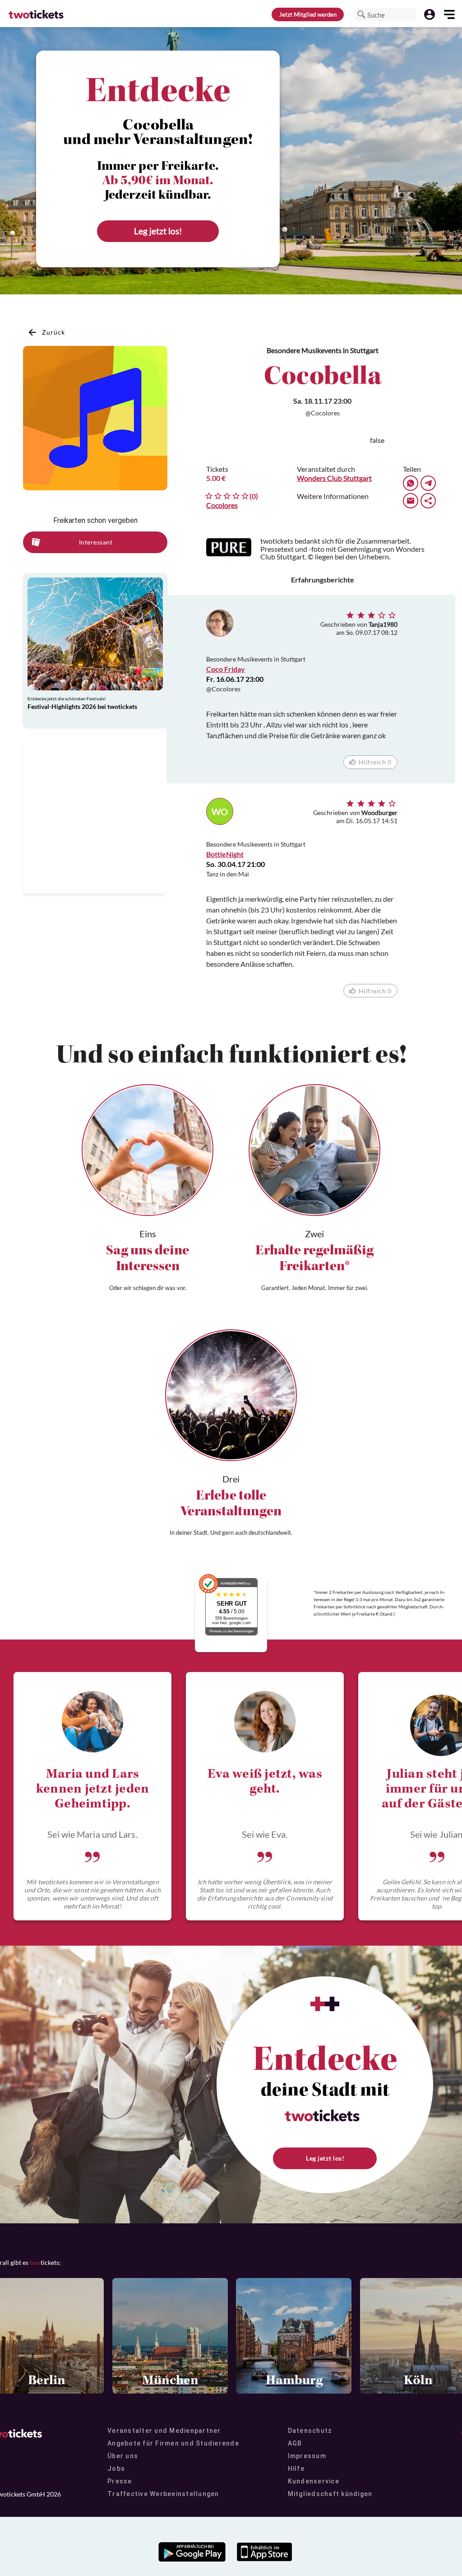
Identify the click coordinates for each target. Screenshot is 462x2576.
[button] (361, 14)
